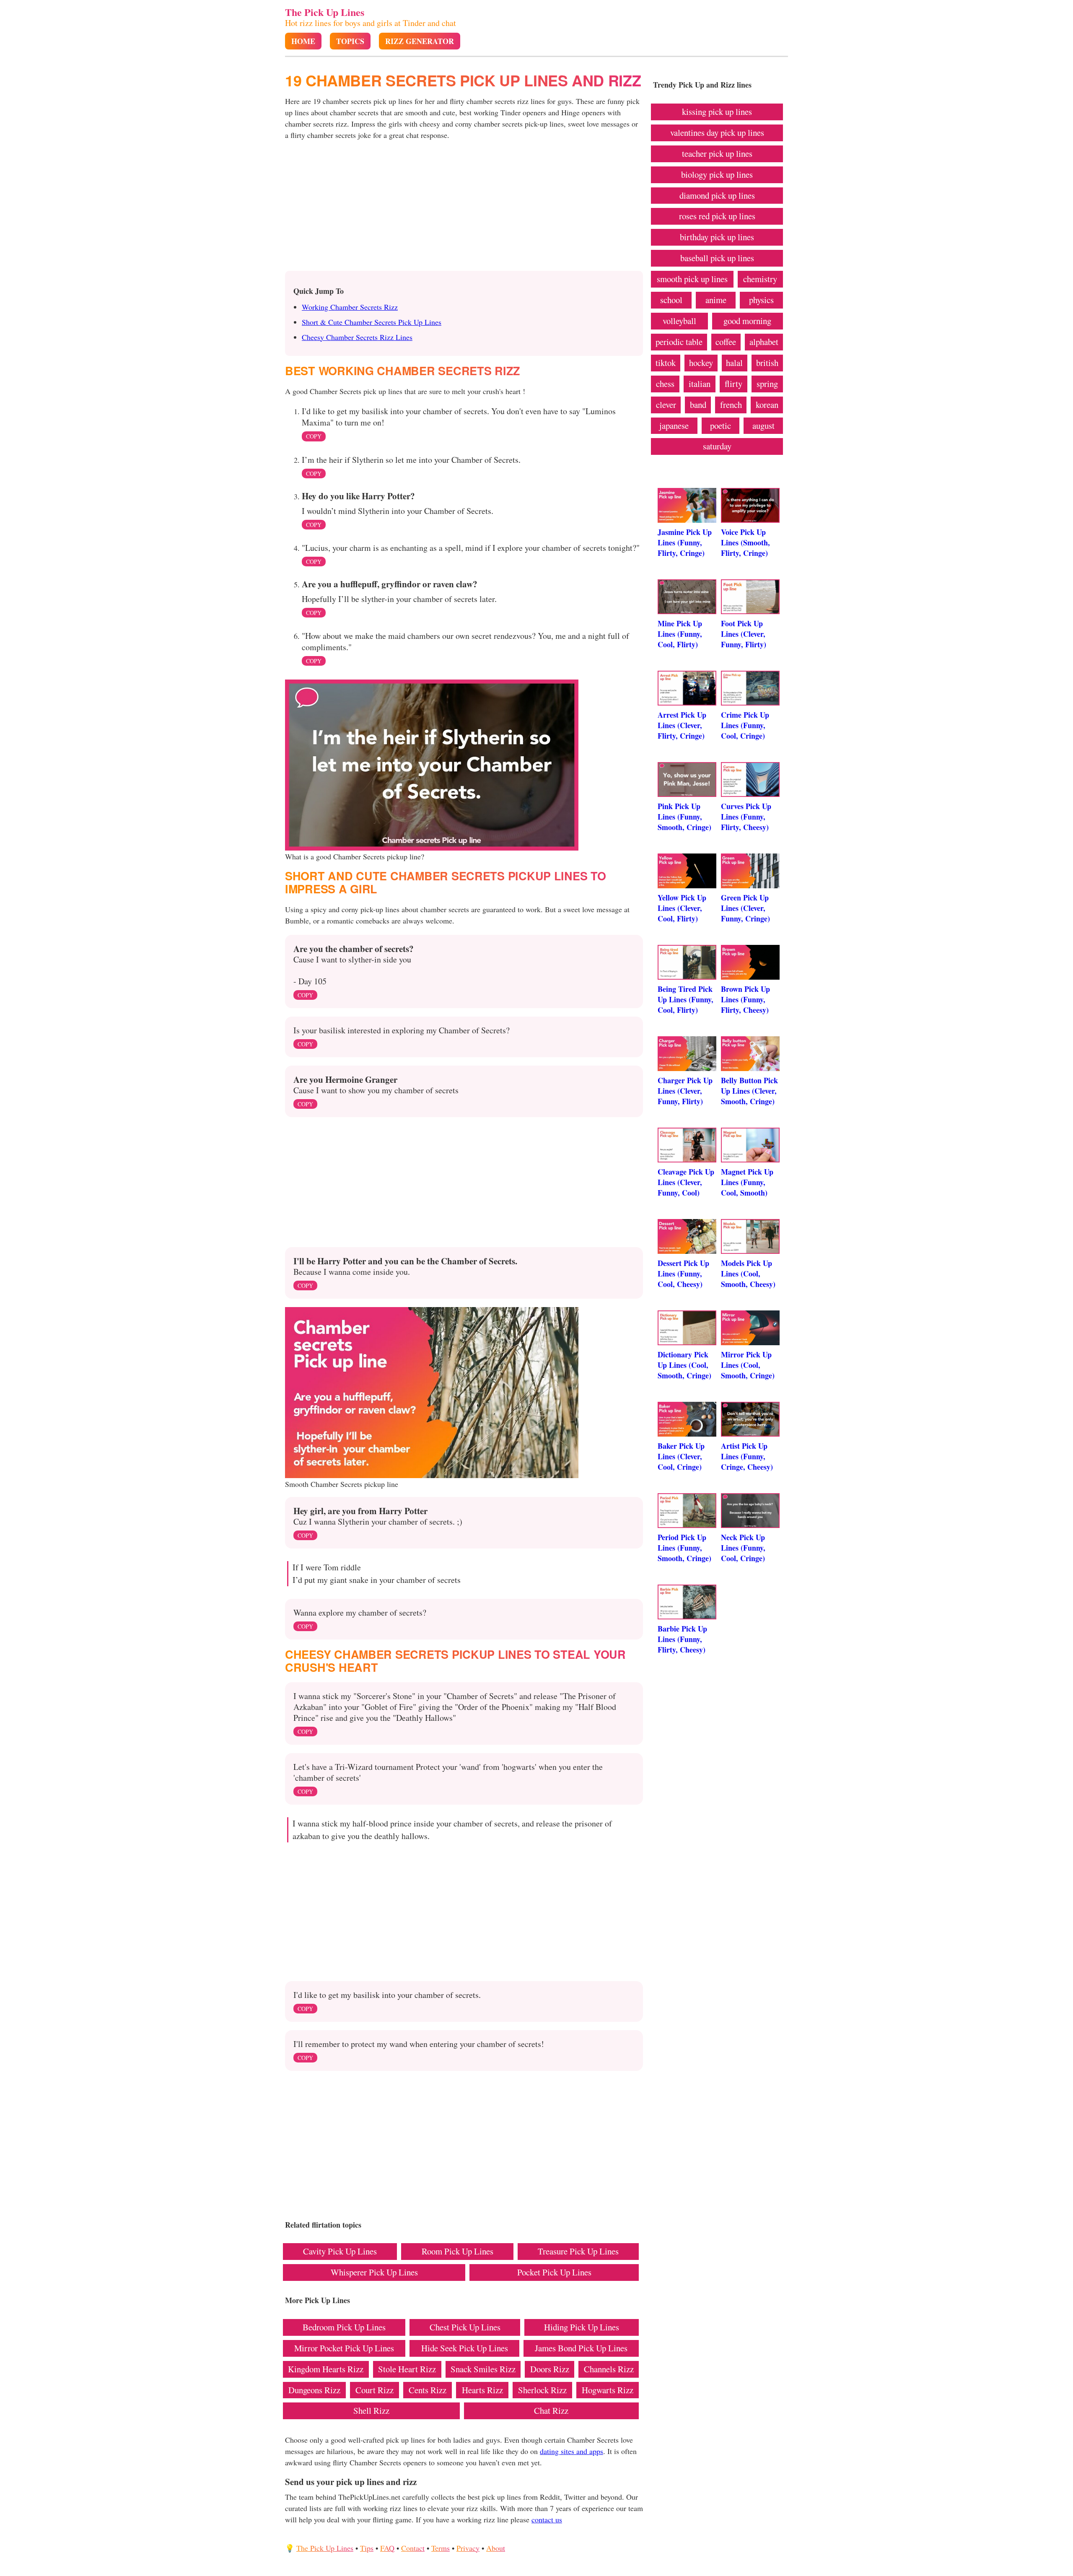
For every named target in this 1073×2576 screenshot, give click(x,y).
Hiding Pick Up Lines (582, 2327)
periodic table (679, 342)
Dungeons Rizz (314, 2390)
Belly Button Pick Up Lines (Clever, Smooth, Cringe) (749, 1091)
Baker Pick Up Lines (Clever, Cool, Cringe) (681, 1456)
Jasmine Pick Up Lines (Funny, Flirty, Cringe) (685, 542)
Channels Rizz (609, 2369)
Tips (367, 2548)
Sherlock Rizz (542, 2390)
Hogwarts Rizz (608, 2390)
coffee (726, 342)
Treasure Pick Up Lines (578, 2251)
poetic (721, 425)
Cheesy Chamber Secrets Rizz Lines (357, 337)
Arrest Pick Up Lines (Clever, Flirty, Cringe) (682, 725)
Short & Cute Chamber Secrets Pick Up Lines (372, 322)
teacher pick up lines (717, 153)
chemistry (760, 279)
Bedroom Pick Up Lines (344, 2327)
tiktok (666, 363)
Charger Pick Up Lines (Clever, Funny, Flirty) (685, 1091)
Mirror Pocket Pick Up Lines (344, 2348)
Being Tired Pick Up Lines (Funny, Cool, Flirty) (686, 999)
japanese (674, 425)
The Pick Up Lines (325, 12)
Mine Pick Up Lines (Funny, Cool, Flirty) (680, 634)
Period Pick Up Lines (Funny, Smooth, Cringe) (684, 1548)
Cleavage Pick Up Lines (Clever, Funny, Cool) (686, 1182)
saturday (717, 446)
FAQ (387, 2548)
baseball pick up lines (717, 258)
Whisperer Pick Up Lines (374, 2272)
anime (716, 300)
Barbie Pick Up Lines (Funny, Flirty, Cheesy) (682, 1639)
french (731, 405)
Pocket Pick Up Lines (554, 2272)
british (767, 363)
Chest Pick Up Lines (465, 2327)
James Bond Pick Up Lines (581, 2348)
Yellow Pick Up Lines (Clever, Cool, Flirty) (682, 908)
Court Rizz (375, 2390)
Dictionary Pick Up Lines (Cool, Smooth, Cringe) (684, 1365)
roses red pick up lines (717, 216)
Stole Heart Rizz (407, 2369)
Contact (413, 2548)
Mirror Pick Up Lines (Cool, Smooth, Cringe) (748, 1365)
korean (767, 405)
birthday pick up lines (717, 237)
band (698, 405)
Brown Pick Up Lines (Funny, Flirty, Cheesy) (745, 999)
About (496, 2548)
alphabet (764, 342)
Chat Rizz (551, 2410)
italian (700, 384)
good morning (747, 321)
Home (303, 41)
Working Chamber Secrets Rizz (350, 307)
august (763, 425)
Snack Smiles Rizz (483, 2369)
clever (666, 405)
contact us (547, 2519)
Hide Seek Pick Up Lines (465, 2348)
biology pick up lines (717, 174)
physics (761, 300)
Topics (350, 41)
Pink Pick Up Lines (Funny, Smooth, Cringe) (684, 817)
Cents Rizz (428, 2390)
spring (767, 384)
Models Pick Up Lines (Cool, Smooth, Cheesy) (748, 1274)
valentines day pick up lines (717, 132)
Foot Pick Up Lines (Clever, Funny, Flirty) (744, 634)
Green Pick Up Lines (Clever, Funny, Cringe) (745, 908)
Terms (441, 2548)
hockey (701, 363)
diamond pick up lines (717, 195)
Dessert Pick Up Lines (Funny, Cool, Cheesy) (683, 1274)
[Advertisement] (464, 208)
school (671, 300)
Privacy (468, 2548)
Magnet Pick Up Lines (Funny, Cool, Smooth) (747, 1182)
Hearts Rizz (482, 2390)
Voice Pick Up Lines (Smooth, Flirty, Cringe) (745, 542)
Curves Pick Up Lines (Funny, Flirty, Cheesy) (746, 817)
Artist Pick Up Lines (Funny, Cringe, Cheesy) (747, 1456)
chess (665, 384)
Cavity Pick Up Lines (340, 2251)
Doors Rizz (550, 2369)
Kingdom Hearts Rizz (326, 2369)
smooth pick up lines (692, 279)
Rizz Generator (420, 41)
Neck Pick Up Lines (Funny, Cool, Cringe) (743, 1548)
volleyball (679, 321)
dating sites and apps (571, 2451)
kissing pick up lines (717, 112)
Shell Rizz (371, 2410)
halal (734, 363)
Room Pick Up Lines (457, 2251)
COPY (314, 436)
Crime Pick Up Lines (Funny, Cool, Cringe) (745, 725)
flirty (733, 384)
